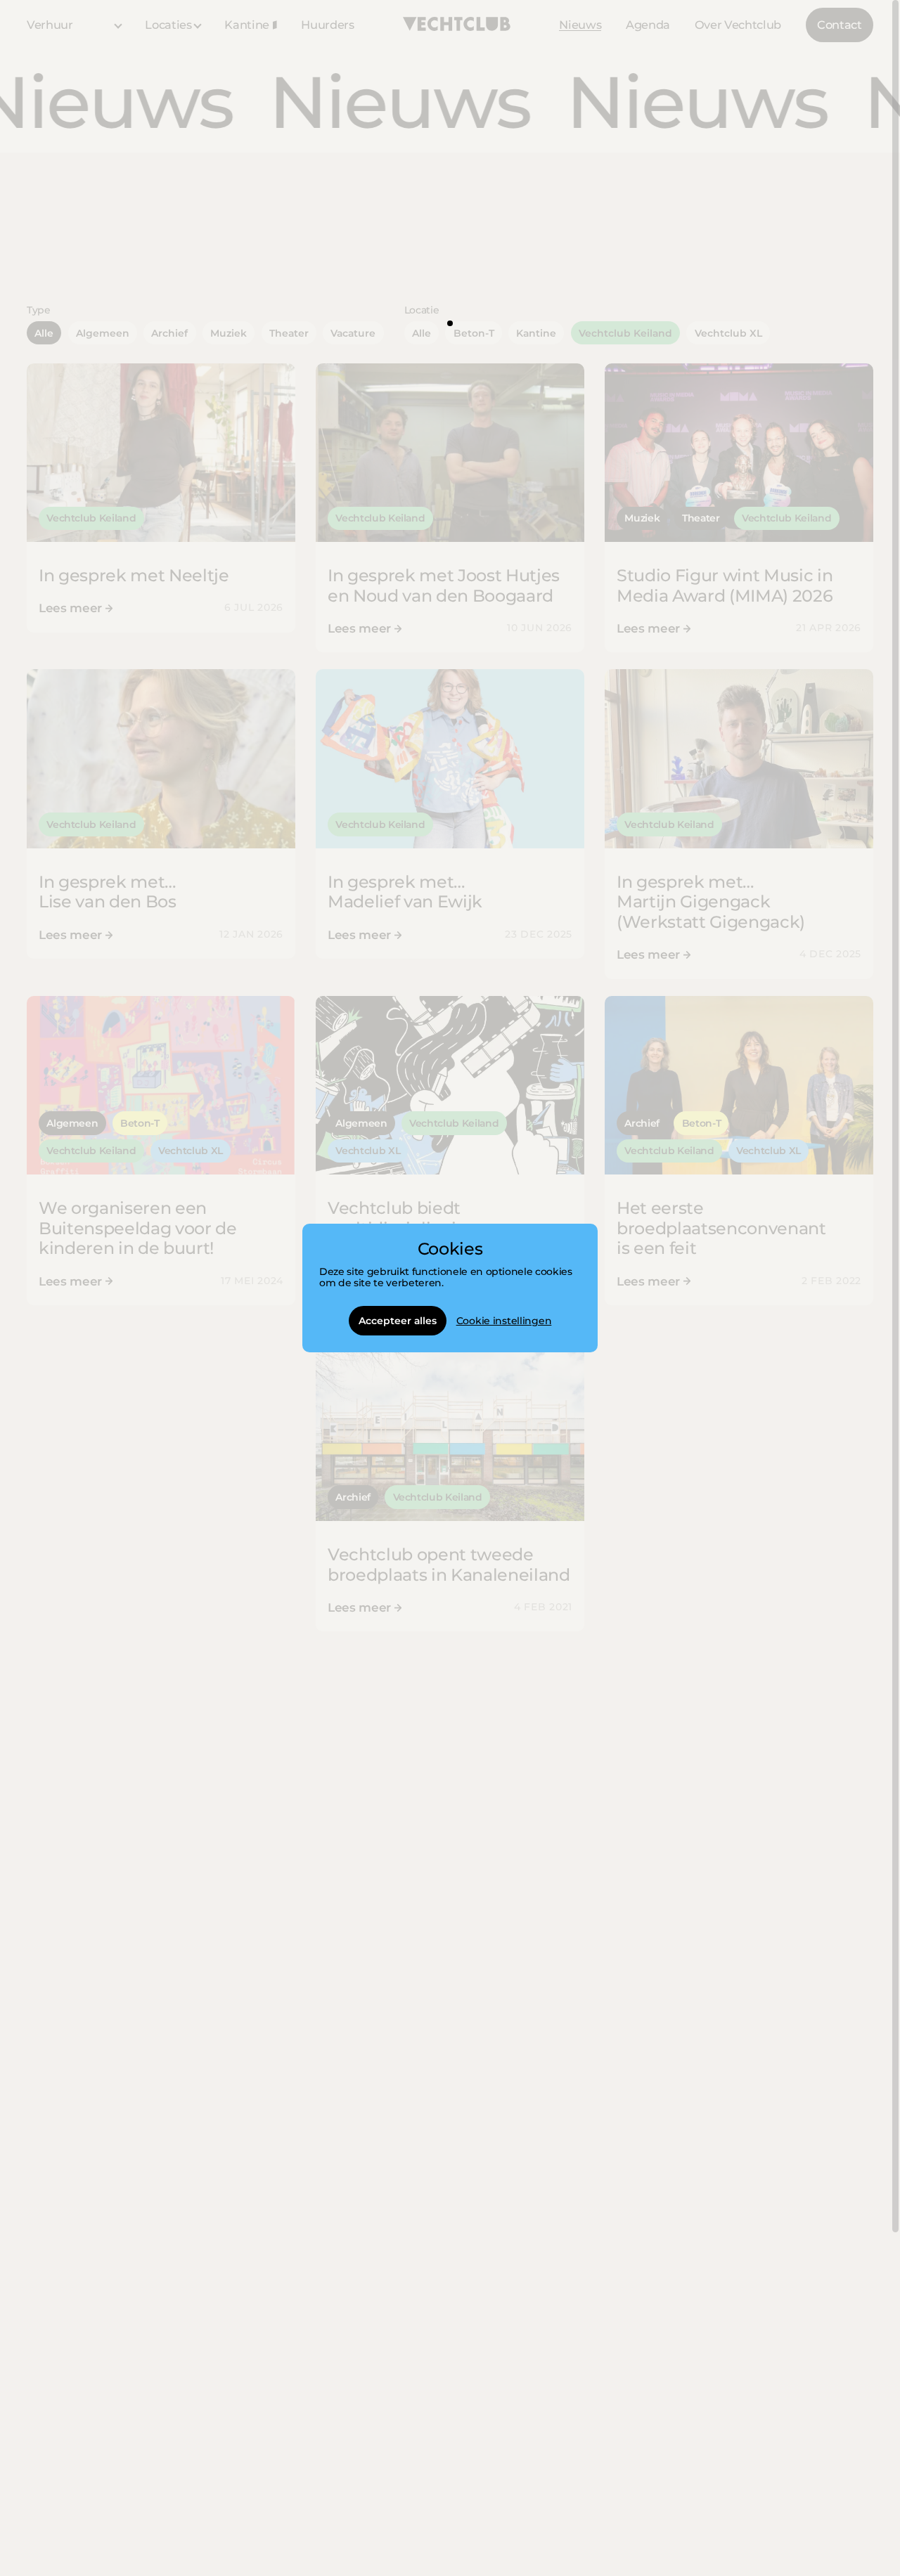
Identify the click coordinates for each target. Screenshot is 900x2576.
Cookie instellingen (504, 1321)
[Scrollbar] (895, 1116)
